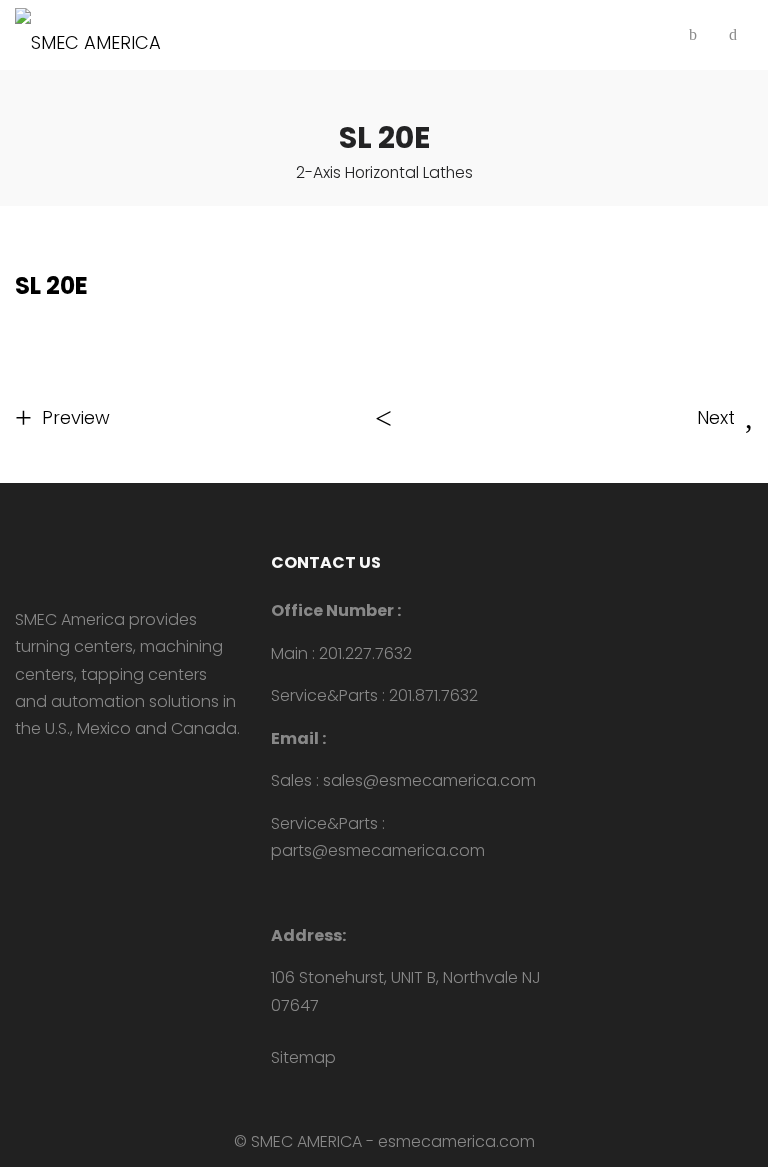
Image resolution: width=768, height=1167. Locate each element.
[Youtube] (21, 771)
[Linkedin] (53, 771)
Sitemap (303, 1057)
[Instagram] (85, 771)
